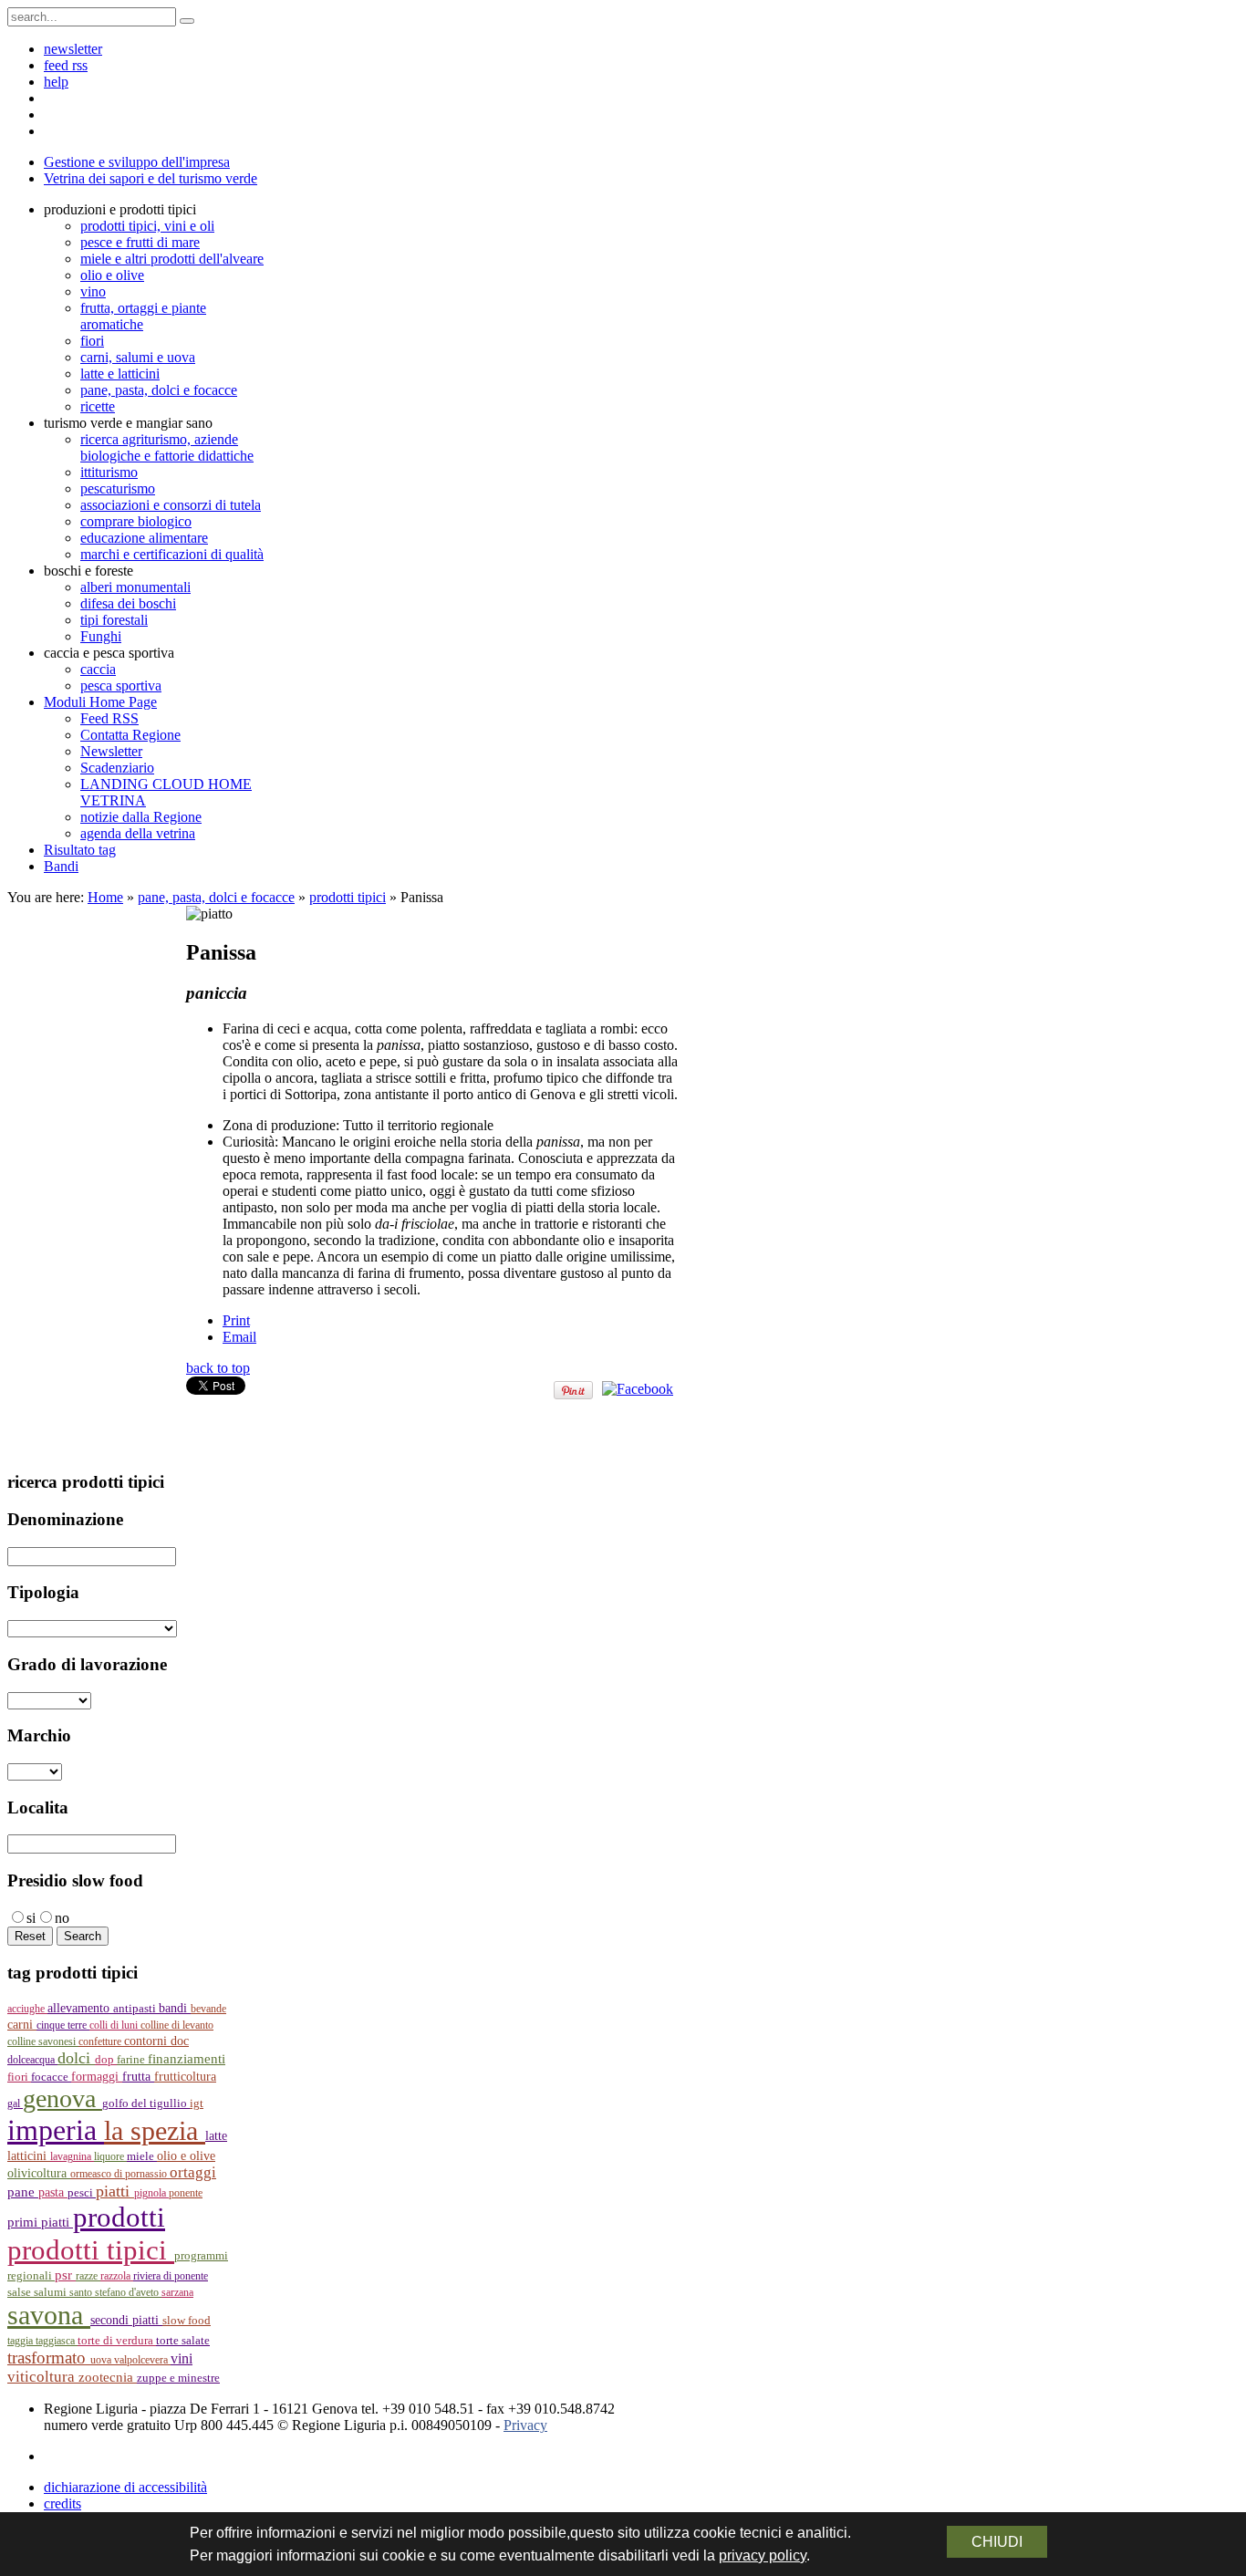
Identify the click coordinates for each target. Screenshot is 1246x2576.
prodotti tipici (348, 897)
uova (102, 2360)
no (62, 1918)
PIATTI (115, 2191)
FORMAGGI (97, 2077)
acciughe (27, 2009)
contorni (147, 2041)
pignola (151, 2193)
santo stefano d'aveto (115, 2292)
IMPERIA (56, 2130)
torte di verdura (117, 2340)
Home (105, 897)
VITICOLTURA (43, 2377)
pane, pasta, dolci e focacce (216, 897)
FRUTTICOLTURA (185, 2077)
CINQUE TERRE (63, 2025)
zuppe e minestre (178, 2378)
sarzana (177, 2292)
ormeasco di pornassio (120, 2174)
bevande (208, 2009)
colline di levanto (177, 2025)
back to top (218, 1368)
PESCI (82, 2192)
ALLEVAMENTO (80, 2008)
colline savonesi (43, 2041)
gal (15, 2103)
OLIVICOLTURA (39, 2173)
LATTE (216, 2136)
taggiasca (57, 2341)
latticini (29, 2155)
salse (21, 2292)
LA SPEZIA (155, 2131)
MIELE (142, 2156)
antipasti (136, 2009)
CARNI (22, 2024)
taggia (21, 2341)
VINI (182, 2358)
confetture (101, 2041)
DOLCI (76, 2058)
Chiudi (997, 2542)
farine (132, 2060)
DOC (180, 2041)
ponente (186, 2193)
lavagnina (72, 2156)
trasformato (49, 2358)
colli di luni (115, 2025)
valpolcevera (142, 2360)
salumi (52, 2292)
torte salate (183, 2340)
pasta (53, 2192)
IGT (197, 2103)
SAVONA (49, 2315)
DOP (106, 2060)
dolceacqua (32, 2060)
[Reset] (187, 21)
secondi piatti (126, 2320)
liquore (110, 2156)
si (31, 1918)
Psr (65, 2275)
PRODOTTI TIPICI (91, 2250)
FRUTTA (138, 2077)
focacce (51, 2077)
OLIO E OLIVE (186, 2156)
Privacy (525, 2425)
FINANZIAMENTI (187, 2058)
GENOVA (62, 2098)
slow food (187, 2321)
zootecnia (108, 2377)
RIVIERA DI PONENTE (171, 2276)
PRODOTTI (119, 2217)
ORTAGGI (193, 2172)
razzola (117, 2276)
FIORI (19, 2077)
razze (88, 2276)
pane (23, 2192)
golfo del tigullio (146, 2103)
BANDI (175, 2008)
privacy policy (763, 2555)
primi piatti (40, 2222)
